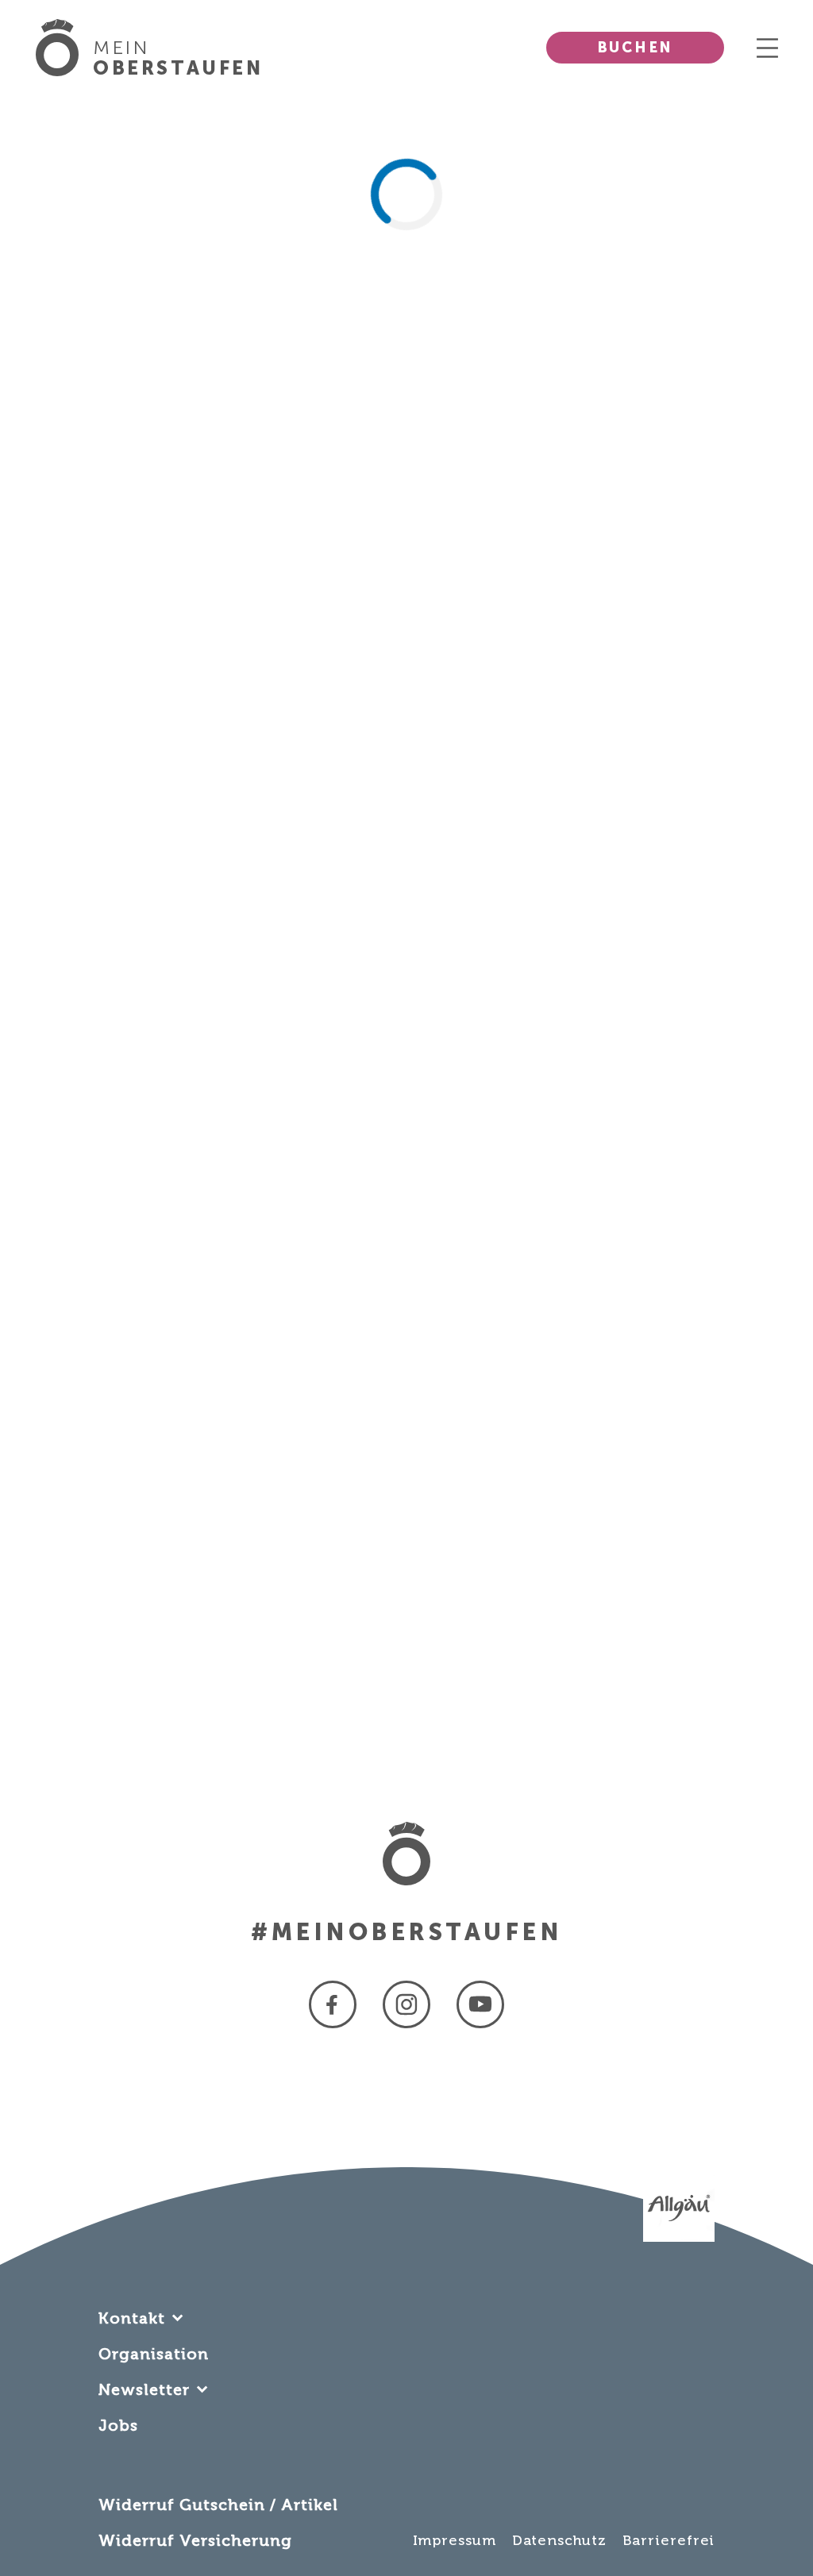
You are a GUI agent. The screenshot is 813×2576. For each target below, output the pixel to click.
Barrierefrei (669, 2540)
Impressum (455, 2540)
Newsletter (144, 2389)
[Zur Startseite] (64, 48)
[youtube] (480, 2004)
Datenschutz (559, 2540)
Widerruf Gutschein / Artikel (218, 2505)
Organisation (154, 2354)
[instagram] (406, 2004)
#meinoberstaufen (406, 1932)
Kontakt (132, 2318)
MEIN (178, 58)
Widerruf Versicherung (195, 2540)
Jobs (118, 2425)
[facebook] (333, 2004)
